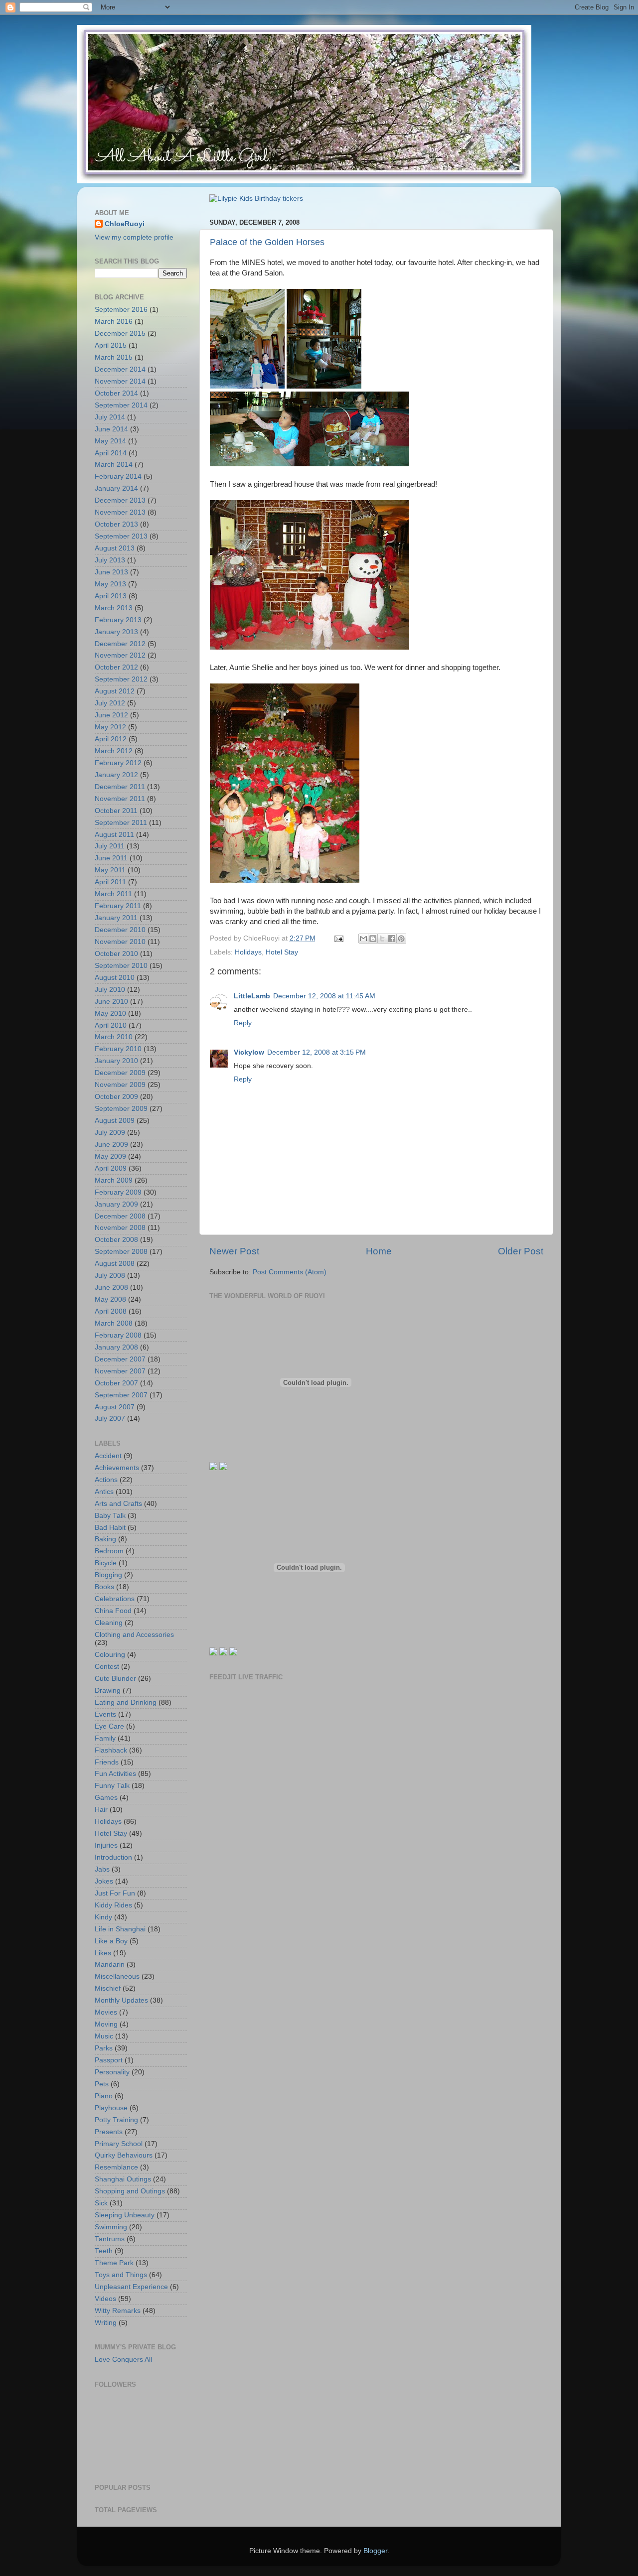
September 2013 (121, 536)
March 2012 (114, 751)
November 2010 (120, 942)
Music (104, 2036)
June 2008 (111, 1288)
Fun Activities (115, 1774)
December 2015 (120, 334)
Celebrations (115, 1599)
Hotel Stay (282, 952)
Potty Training (116, 2120)
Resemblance (116, 2167)
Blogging (108, 1575)
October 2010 (116, 954)
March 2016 (114, 322)
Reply (243, 1023)
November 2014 (120, 381)
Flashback (111, 1750)
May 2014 (110, 441)
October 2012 (116, 667)
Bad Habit (110, 1528)
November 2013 (120, 512)
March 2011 (113, 894)
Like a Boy (111, 1941)
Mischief (108, 1988)
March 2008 (114, 1323)
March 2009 (114, 1180)
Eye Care (109, 1726)
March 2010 (114, 1037)
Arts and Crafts (118, 1504)
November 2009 (120, 1085)
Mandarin (110, 1965)
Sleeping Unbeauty (125, 2215)
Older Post (521, 1251)
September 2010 (121, 966)
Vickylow (249, 1052)
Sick (101, 2203)
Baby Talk (110, 1516)
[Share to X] (382, 939)
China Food (113, 1611)
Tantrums (110, 2239)
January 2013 (116, 632)
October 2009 (116, 1097)
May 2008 (110, 1299)
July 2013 (110, 560)
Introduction (113, 1857)
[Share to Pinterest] (401, 939)
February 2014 (118, 476)
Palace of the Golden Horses (267, 242)
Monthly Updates (121, 2000)
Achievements (117, 1468)
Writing (106, 2323)
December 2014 (120, 369)
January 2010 (116, 1061)
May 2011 (110, 870)
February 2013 (118, 620)
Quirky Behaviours (124, 2155)
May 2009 (110, 1156)
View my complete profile (134, 237)
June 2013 (111, 572)
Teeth (104, 2251)
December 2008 (120, 1216)
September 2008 (121, 1252)
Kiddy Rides (113, 1905)
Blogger (375, 2551)
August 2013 (115, 548)
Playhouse (111, 2108)
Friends (107, 1762)
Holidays (248, 952)
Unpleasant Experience (131, 2287)
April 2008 (111, 1311)
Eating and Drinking (126, 1702)
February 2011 (118, 906)
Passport (109, 2060)
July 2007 (110, 1419)
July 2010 (110, 990)
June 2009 (111, 1145)
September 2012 (121, 679)
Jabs (102, 1869)
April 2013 (111, 596)
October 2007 (116, 1383)
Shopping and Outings (130, 2191)
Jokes (104, 1881)
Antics (104, 1492)
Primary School (119, 2144)
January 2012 (116, 775)
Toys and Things (121, 2275)
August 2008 (115, 1264)
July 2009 (110, 1133)
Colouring (110, 1655)
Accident (108, 1456)
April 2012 (111, 739)
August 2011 (114, 835)
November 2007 (120, 1371)
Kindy (103, 1917)
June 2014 (111, 429)
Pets (102, 2084)
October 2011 (116, 811)
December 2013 (120, 500)
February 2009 (118, 1192)
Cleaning (109, 1623)
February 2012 (118, 763)
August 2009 (115, 1121)
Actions (106, 1480)
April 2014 (111, 453)
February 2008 (118, 1335)
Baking (105, 1539)
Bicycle (106, 1563)
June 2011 (111, 858)
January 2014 (116, 488)
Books (104, 1587)
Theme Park (114, 2263)
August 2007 (115, 1407)
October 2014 (116, 393)
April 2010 (111, 1025)
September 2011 (121, 823)
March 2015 (114, 357)
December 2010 (120, 930)
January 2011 (116, 918)
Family (105, 1738)
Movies (106, 2012)
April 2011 (110, 882)
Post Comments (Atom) (290, 1272)
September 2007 (121, 1395)
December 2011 (120, 787)
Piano (104, 2096)
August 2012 (115, 691)
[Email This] (363, 939)
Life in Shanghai (120, 1929)
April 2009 (111, 1168)
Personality (112, 2072)
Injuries (106, 1845)
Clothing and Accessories (134, 1635)
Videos (105, 2299)
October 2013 (116, 524)
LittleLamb (252, 996)
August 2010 (115, 978)
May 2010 (110, 1014)
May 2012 (110, 727)
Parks (104, 2048)
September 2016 (121, 310)
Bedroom (109, 1551)
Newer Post (234, 1251)
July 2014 (110, 417)
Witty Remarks (118, 2311)
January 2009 (116, 1204)
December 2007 (120, 1359)
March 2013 (114, 608)
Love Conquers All (123, 2360)
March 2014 (114, 465)
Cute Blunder (115, 1679)
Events (105, 1714)
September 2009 (121, 1109)
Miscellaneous (117, 1976)
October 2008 (116, 1240)
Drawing (108, 1691)
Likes (103, 1953)
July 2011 (110, 846)
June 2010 (111, 1002)
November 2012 (120, 655)
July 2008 (110, 1276)
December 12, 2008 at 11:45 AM (324, 996)
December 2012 (120, 644)
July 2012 (110, 703)
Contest (107, 1667)
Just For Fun (115, 1893)
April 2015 (111, 345)
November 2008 (120, 1228)
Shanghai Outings (123, 2179)
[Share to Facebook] (392, 939)
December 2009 (120, 1073)
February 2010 (118, 1049)
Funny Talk (112, 1786)
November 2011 (120, 799)
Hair (101, 1810)
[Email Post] (338, 938)
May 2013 (110, 584)
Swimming (111, 2227)
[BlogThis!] (373, 939)
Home (379, 1251)
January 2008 (116, 1347)
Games (106, 1798)
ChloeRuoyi (125, 224)
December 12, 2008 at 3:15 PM (317, 1052)
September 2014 (121, 405)
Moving (106, 2024)
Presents (109, 2132)
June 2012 (111, 715)
